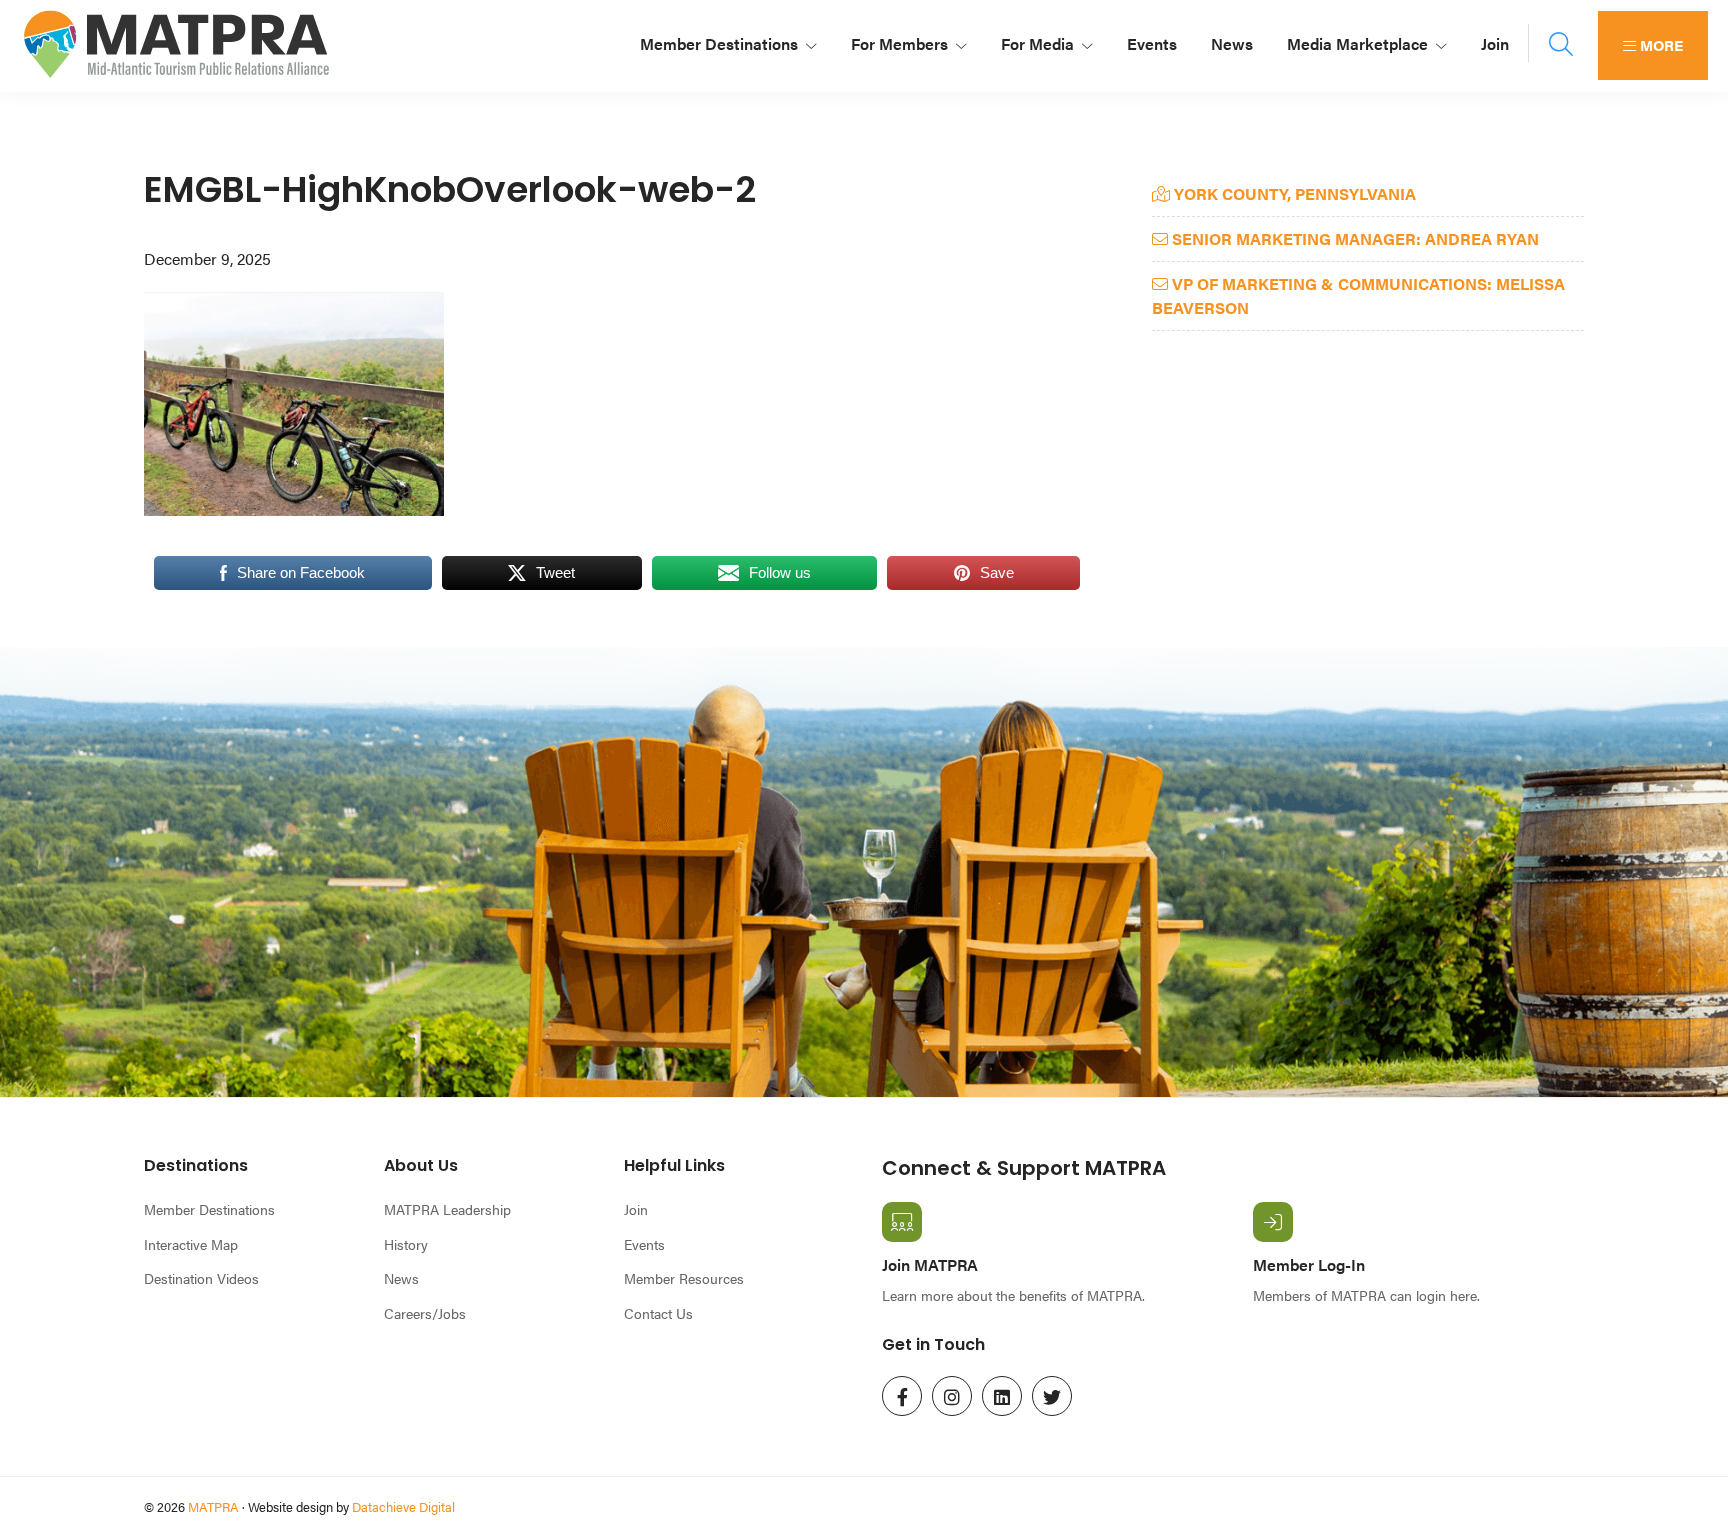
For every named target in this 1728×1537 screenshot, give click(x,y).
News (401, 1278)
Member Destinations (209, 1209)
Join (636, 1209)
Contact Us (658, 1313)
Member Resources (684, 1278)
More (1659, 44)
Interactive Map (191, 1244)
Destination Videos (201, 1278)
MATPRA (213, 1506)
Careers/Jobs (425, 1313)
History (406, 1244)
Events (644, 1244)
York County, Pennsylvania (1293, 193)
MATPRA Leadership (447, 1209)
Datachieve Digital (403, 1506)
